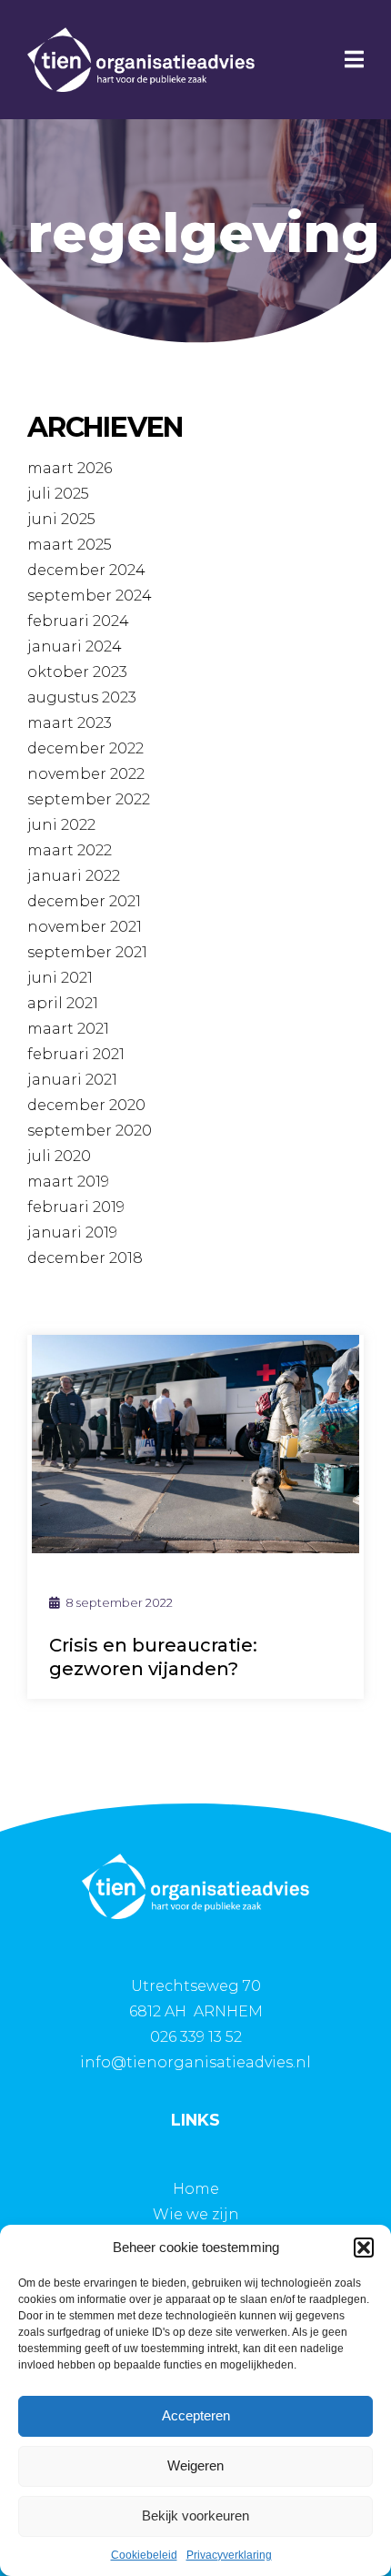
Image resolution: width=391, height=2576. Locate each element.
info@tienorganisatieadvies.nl (195, 2062)
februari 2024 (78, 621)
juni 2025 (61, 519)
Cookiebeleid (144, 2555)
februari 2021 (76, 1054)
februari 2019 (76, 1207)
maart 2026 (70, 468)
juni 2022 (61, 825)
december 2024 (86, 570)
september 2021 (87, 952)
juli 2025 (58, 494)
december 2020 (86, 1105)
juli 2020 (59, 1156)
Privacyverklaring (229, 2555)
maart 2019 (68, 1182)
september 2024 (90, 596)
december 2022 (85, 748)
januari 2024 (75, 647)
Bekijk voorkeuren (195, 2515)
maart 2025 (70, 545)
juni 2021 (60, 978)
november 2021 (85, 927)
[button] (364, 2248)
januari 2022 (74, 876)
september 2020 (90, 1131)
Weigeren (195, 2465)
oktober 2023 (77, 672)
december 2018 (85, 1258)
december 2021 (84, 901)
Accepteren (196, 2415)
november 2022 (86, 774)
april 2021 (63, 1003)
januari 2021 (72, 1080)
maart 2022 (70, 850)
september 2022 (89, 799)
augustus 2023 (82, 697)
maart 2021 (68, 1029)
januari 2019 (72, 1232)
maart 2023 (70, 723)
